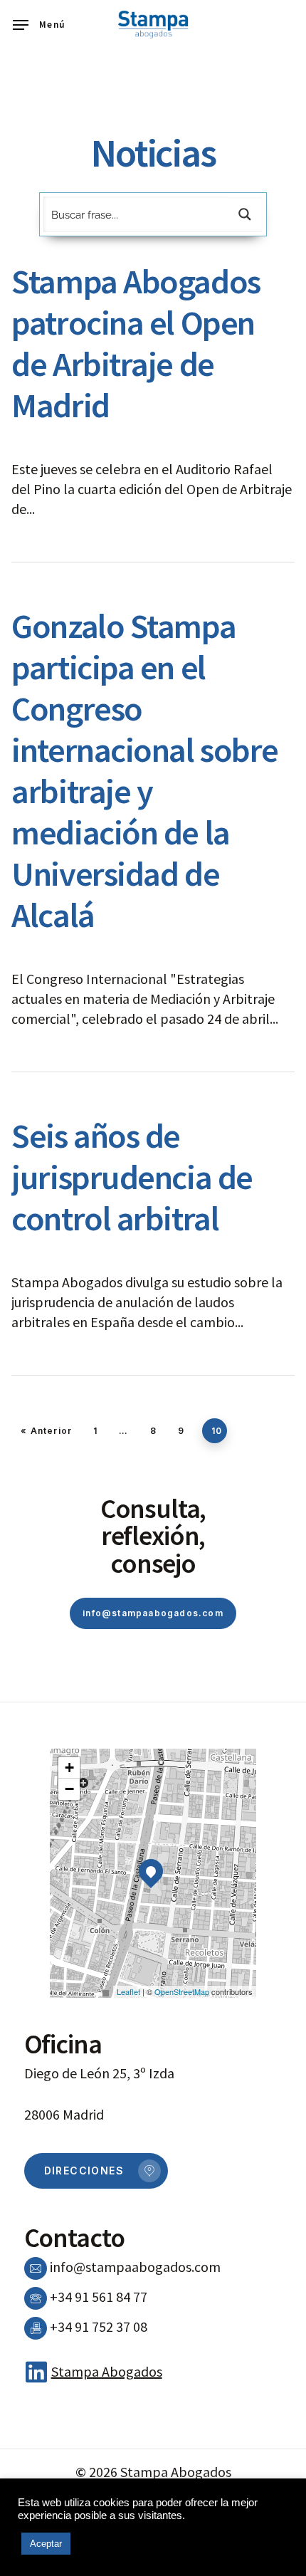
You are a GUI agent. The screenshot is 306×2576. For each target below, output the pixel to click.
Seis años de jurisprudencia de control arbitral (132, 1177)
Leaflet (128, 1991)
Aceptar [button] (46, 2544)
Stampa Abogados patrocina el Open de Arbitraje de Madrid (136, 343)
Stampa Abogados (107, 2371)
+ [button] (69, 1768)
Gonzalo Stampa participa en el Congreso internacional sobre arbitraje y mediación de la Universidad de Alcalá (145, 770)
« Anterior (46, 1431)
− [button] (69, 1789)
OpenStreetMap (182, 1991)
